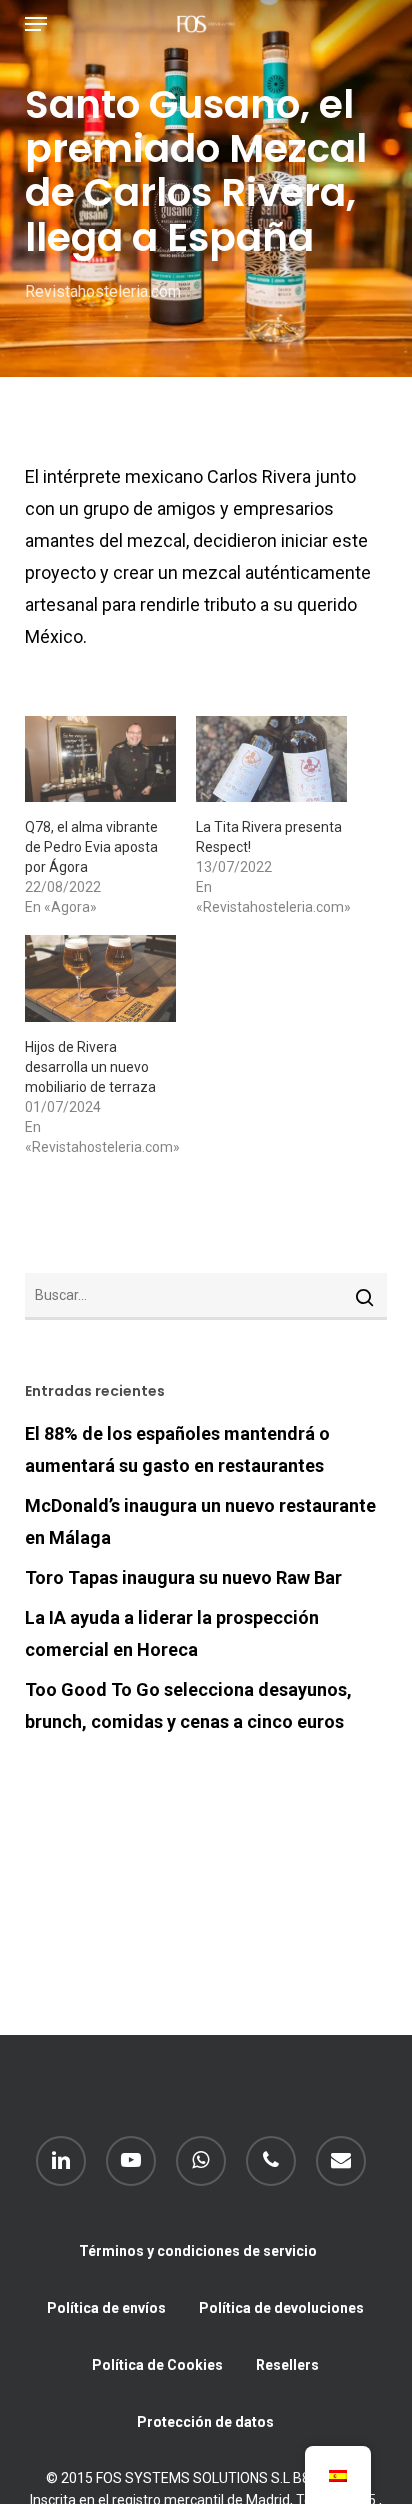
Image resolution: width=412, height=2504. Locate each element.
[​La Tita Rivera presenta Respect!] (271, 759)
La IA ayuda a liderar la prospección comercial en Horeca (172, 1633)
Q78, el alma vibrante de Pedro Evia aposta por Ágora (91, 847)
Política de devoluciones (281, 2308)
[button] (36, 24)
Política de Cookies (157, 2365)
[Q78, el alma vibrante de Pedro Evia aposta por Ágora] (100, 759)
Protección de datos (205, 2422)
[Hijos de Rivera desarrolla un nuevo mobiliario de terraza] (100, 978)
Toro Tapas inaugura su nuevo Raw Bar (183, 1577)
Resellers (287, 2365)
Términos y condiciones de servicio (198, 2251)
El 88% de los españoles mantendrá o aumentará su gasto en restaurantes (177, 1449)
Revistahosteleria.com (103, 291)
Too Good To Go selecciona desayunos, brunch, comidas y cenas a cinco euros (188, 1705)
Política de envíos (106, 2308)
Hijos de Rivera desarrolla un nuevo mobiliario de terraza (90, 1067)
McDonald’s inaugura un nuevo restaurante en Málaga (200, 1521)
